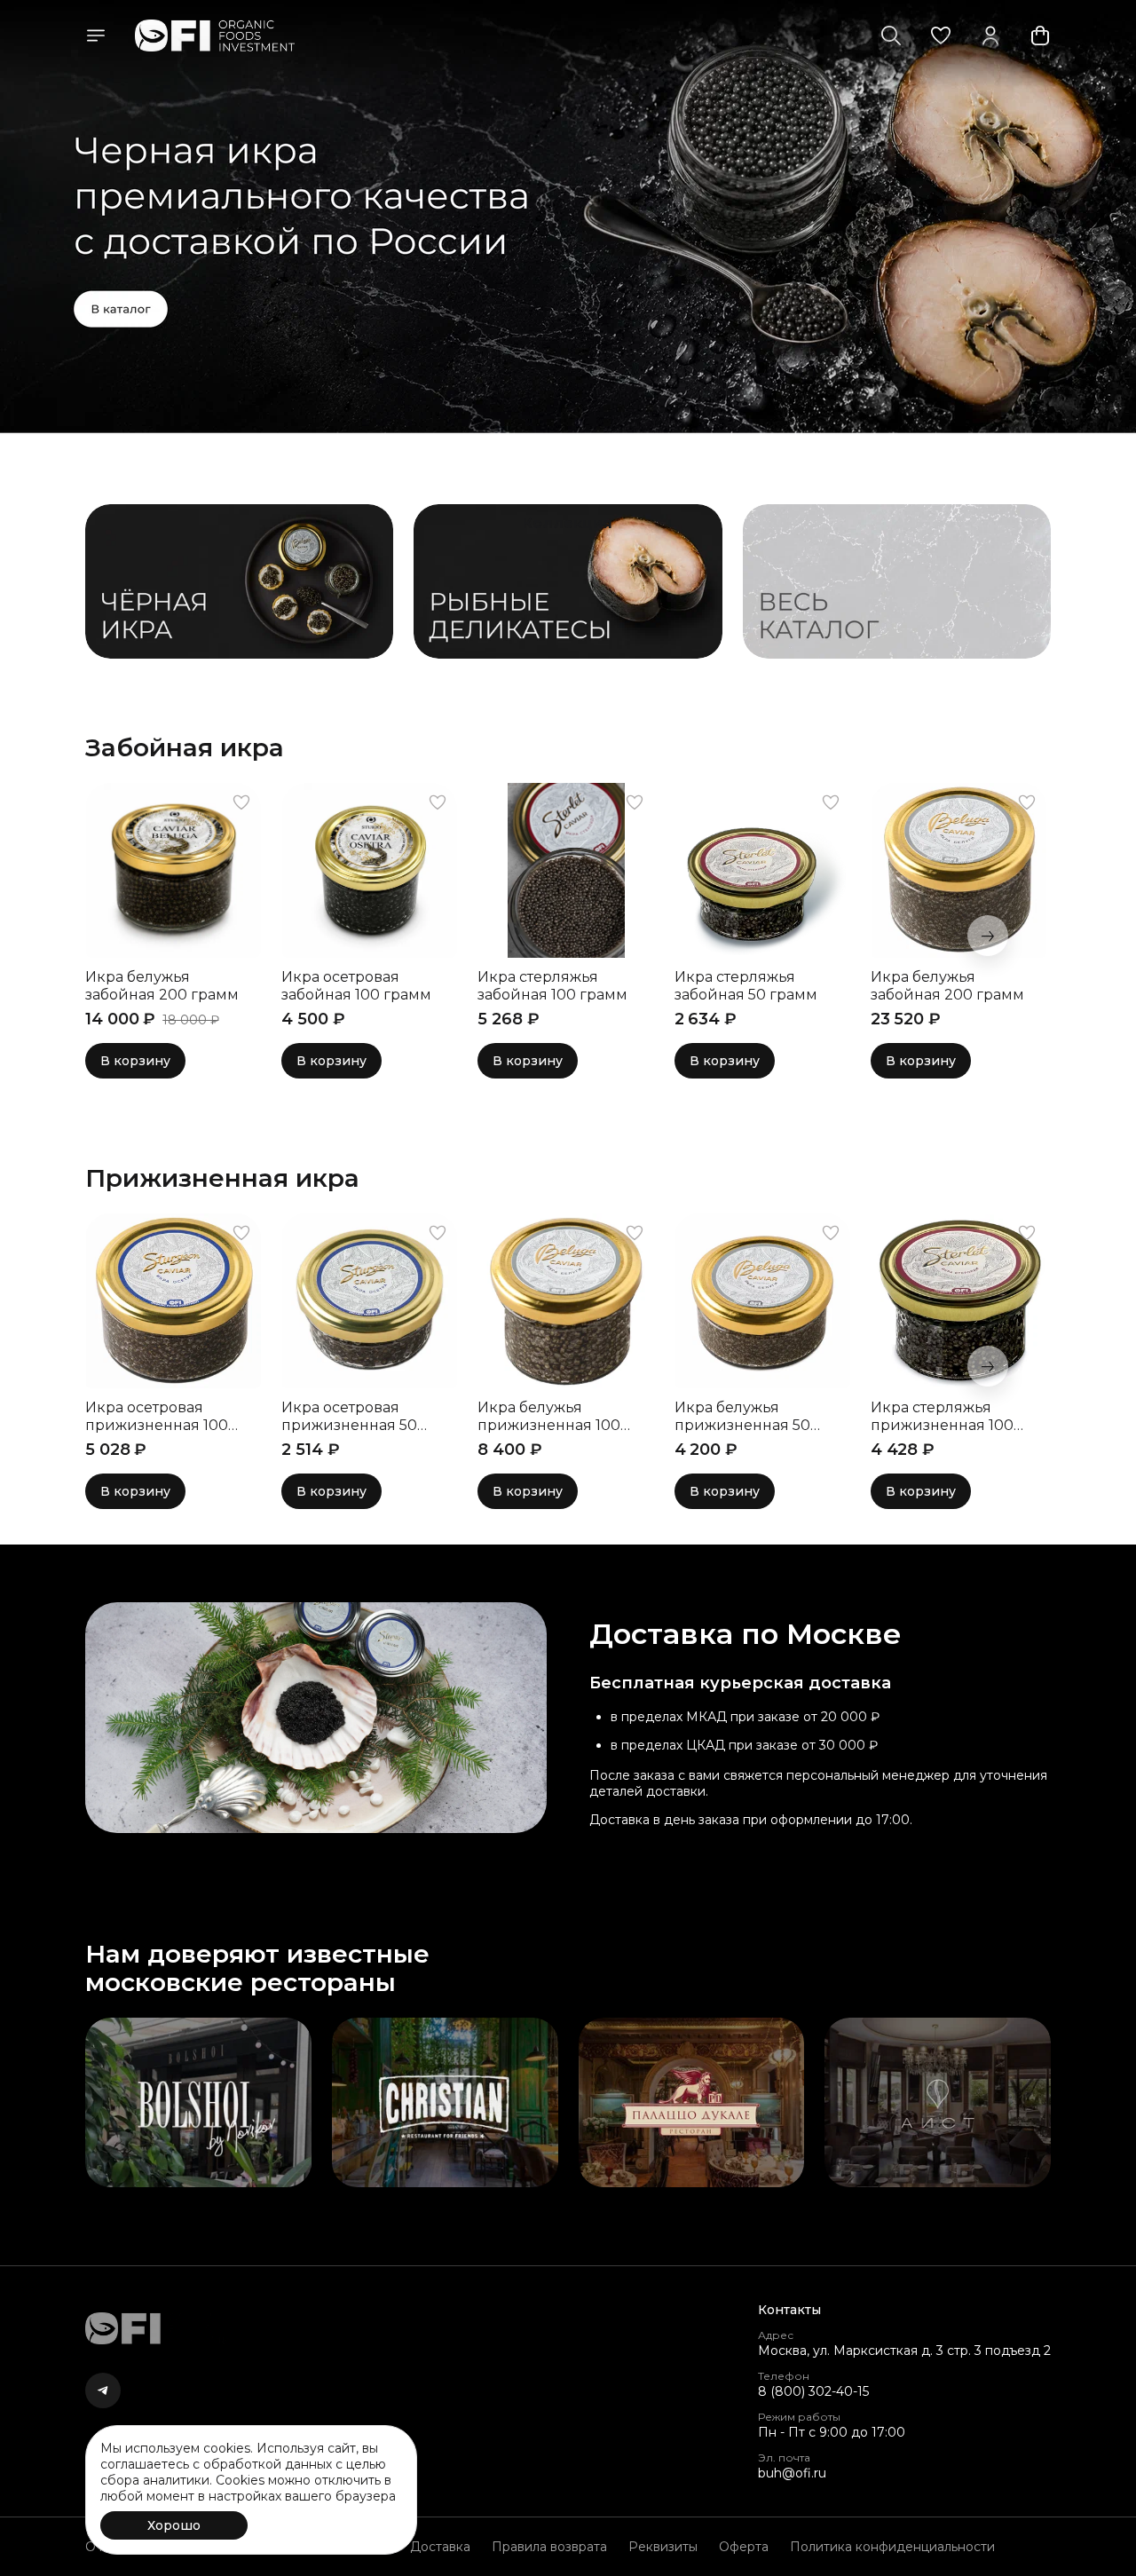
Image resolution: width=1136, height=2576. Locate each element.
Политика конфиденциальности (892, 2547)
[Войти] (990, 36)
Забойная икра (185, 747)
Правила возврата (549, 2547)
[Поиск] (891, 36)
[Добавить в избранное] (241, 802)
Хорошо (174, 2525)
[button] (941, 36)
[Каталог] (96, 36)
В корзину (135, 1061)
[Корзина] (1040, 36)
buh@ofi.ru (792, 2473)
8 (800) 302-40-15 (813, 2391)
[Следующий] (988, 936)
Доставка (440, 2547)
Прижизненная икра (222, 1178)
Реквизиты (663, 2547)
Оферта (744, 2547)
